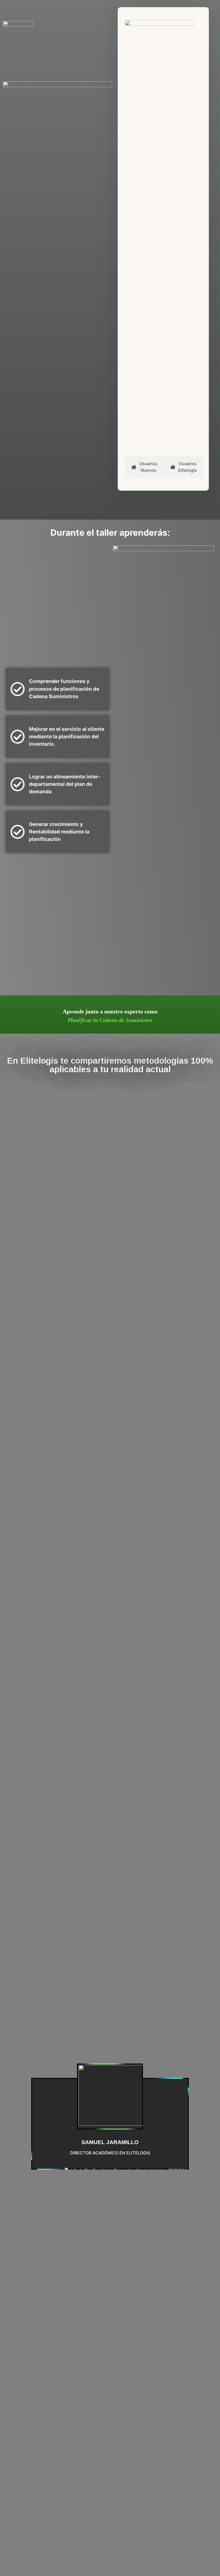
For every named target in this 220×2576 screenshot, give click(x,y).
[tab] (144, 467)
